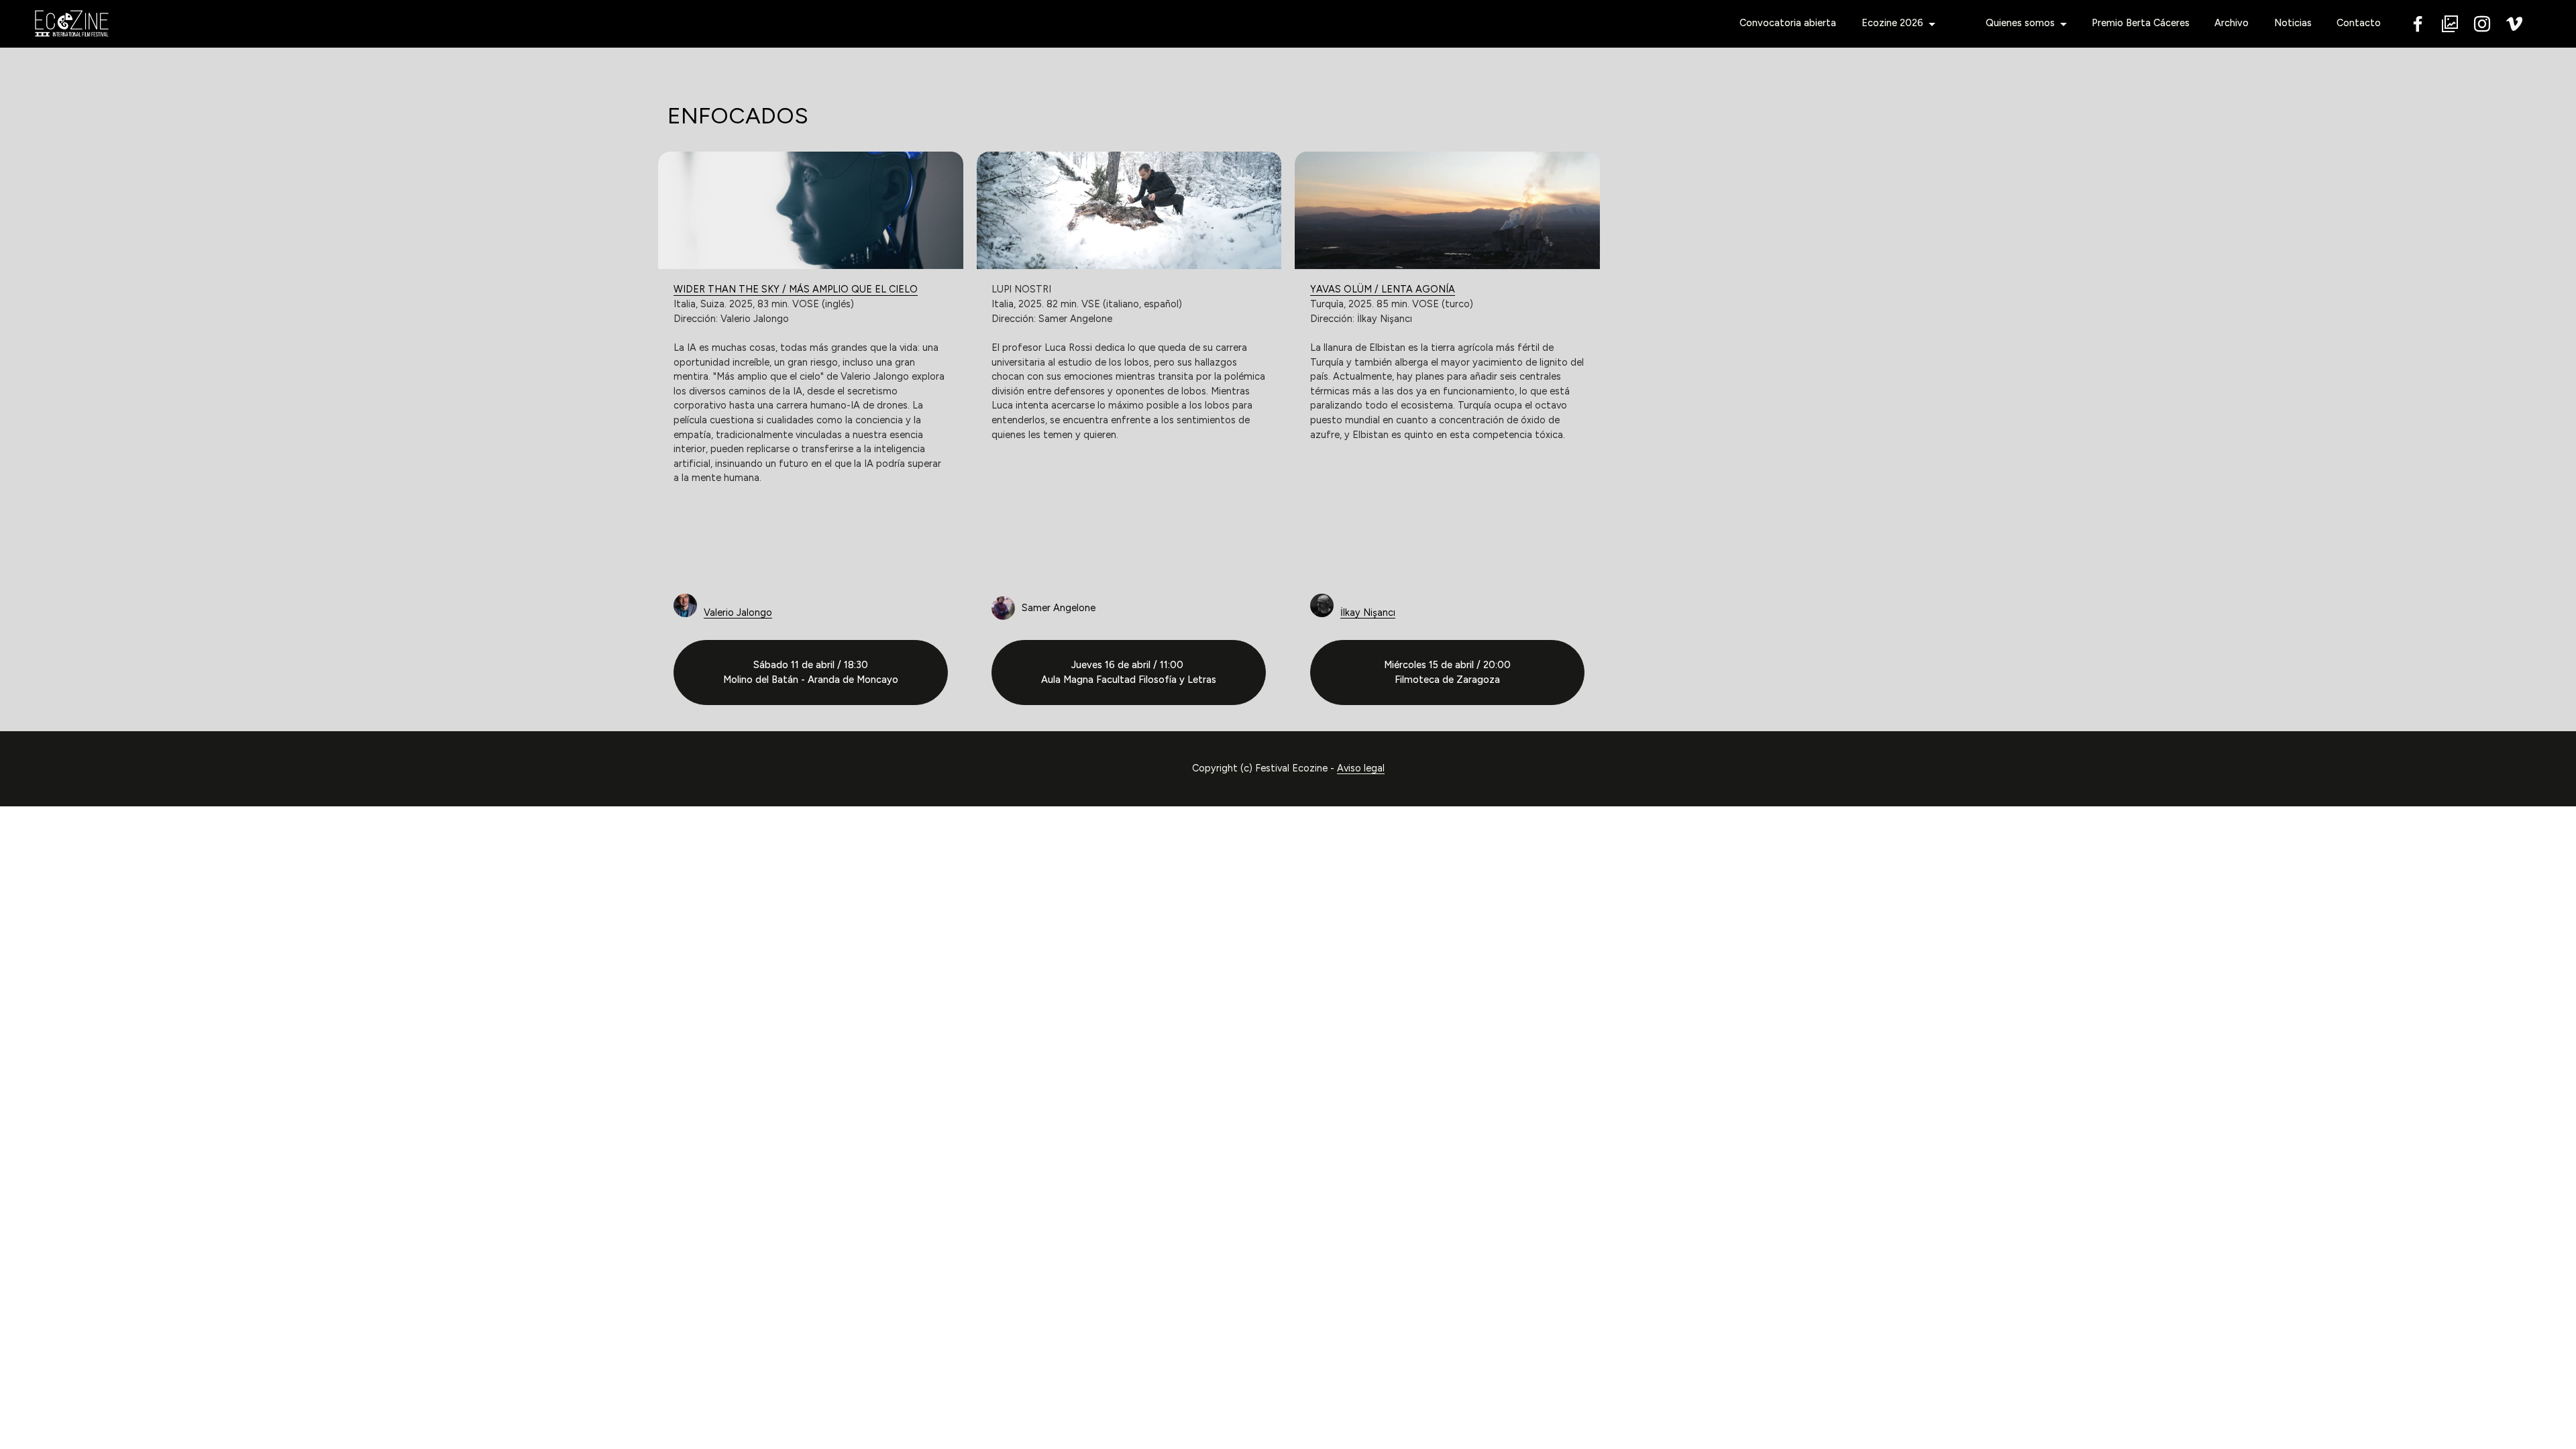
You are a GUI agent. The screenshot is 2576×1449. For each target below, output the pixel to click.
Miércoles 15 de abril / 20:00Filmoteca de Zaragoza (1447, 672)
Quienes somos (2020, 23)
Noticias (2293, 23)
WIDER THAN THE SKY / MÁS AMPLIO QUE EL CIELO (796, 289)
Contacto (2359, 23)
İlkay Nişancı (1368, 612)
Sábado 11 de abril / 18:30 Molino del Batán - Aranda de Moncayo (811, 672)
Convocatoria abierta (1788, 23)
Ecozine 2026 (1892, 23)
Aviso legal (1361, 768)
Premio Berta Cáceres (2141, 23)
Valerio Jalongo (738, 612)
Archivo (2232, 23)
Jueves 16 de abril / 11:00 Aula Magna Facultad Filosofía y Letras (1129, 672)
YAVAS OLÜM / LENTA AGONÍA (1383, 289)
